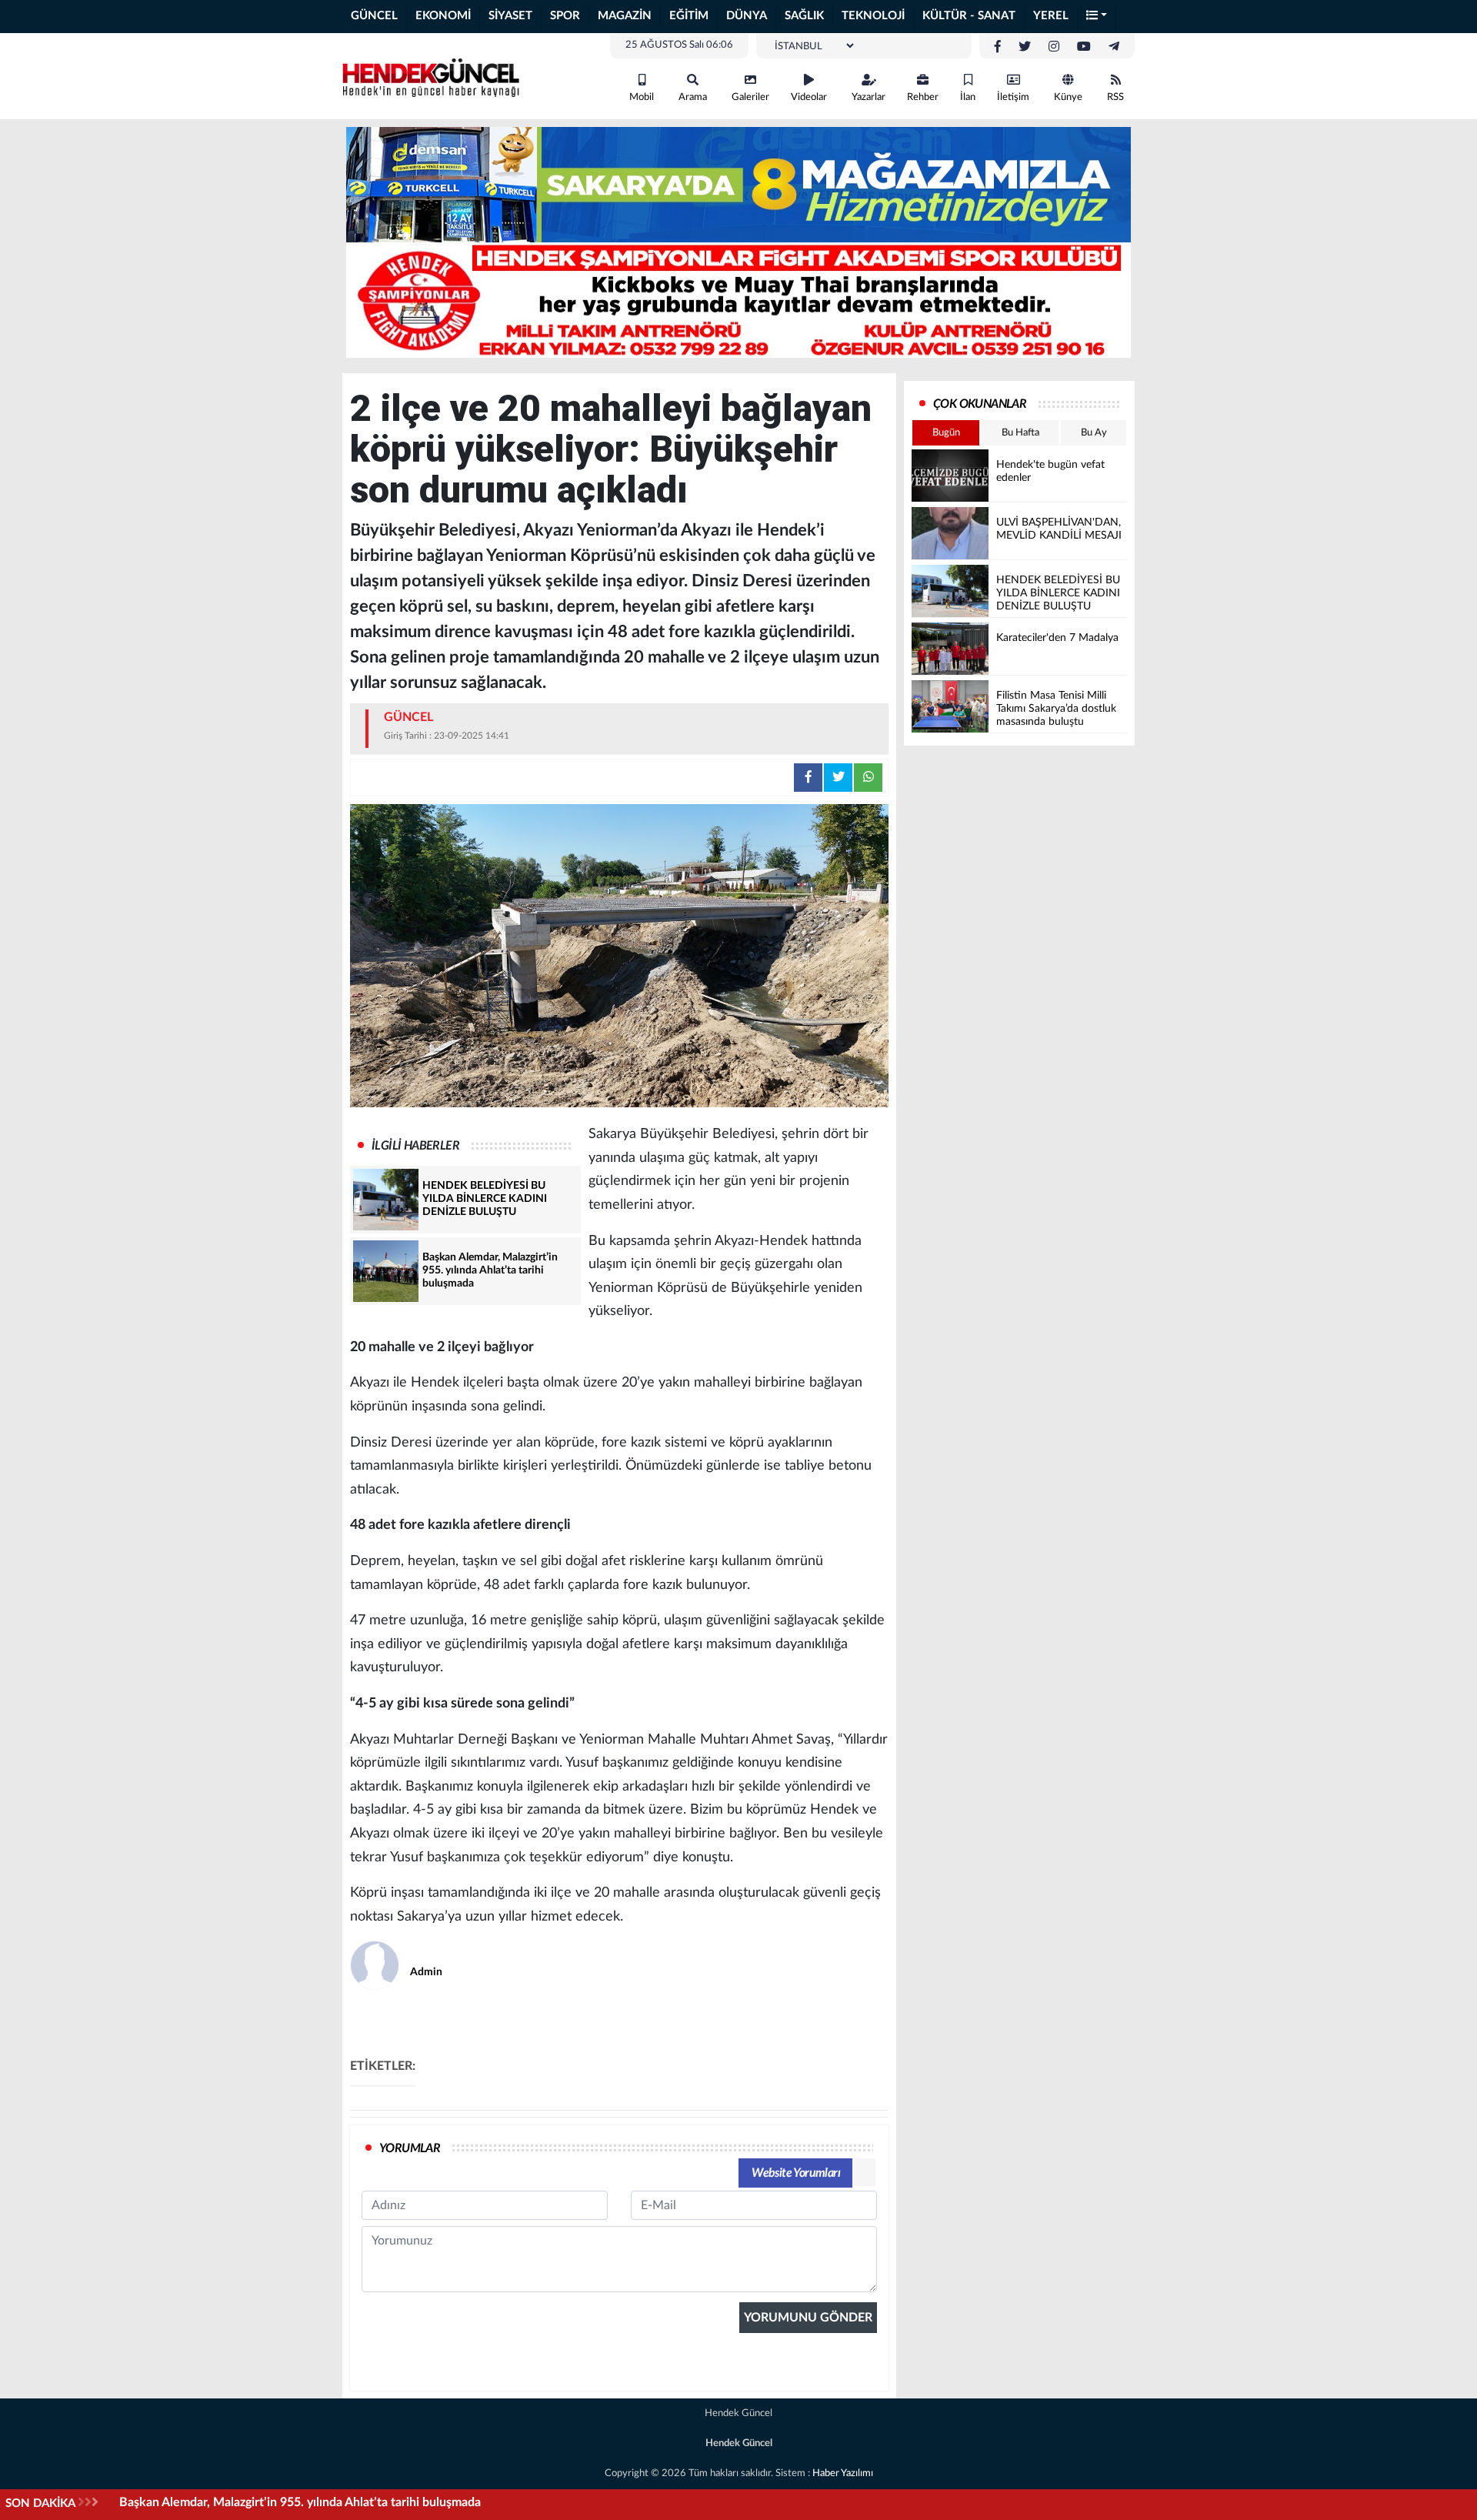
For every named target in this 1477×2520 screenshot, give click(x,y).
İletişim (1013, 97)
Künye (1068, 97)
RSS (1115, 97)
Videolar (809, 97)
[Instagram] (1054, 47)
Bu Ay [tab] (1094, 433)
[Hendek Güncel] (431, 75)
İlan (968, 97)
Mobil (642, 97)
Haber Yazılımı (843, 2473)
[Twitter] (1025, 47)
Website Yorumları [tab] (796, 2173)
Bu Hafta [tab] (1020, 433)
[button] (1097, 17)
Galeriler (750, 97)
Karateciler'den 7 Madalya (191, 2502)
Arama (693, 97)
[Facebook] (998, 47)
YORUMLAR (410, 2148)
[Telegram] (1114, 47)
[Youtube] (1084, 47)
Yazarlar (869, 97)
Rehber (923, 97)
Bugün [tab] (946, 433)
